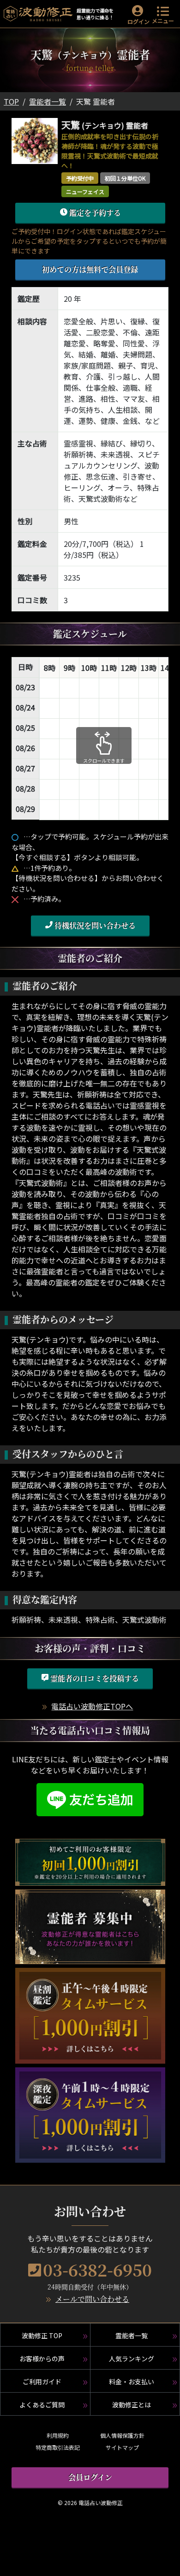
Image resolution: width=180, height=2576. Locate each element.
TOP (11, 101)
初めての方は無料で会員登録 (90, 269)
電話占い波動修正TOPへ (92, 1706)
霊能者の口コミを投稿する (94, 1678)
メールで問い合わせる (92, 2299)
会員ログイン (90, 2477)
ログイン (138, 21)
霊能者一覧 (48, 101)
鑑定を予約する (94, 213)
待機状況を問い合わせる (94, 925)
